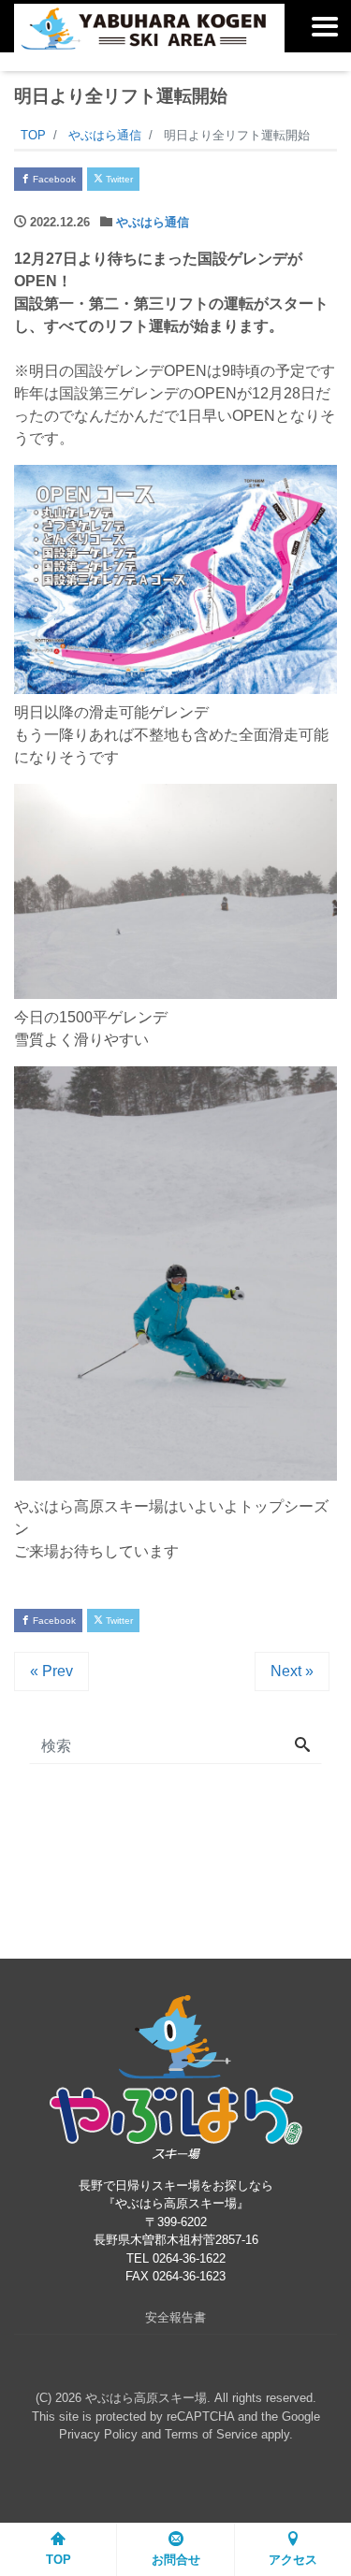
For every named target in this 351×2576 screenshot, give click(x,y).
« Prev (51, 1671)
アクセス (293, 2560)
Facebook (53, 179)
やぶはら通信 (153, 222)
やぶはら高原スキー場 (146, 2398)
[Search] (302, 1746)
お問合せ (176, 2560)
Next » (292, 1671)
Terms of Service (211, 2434)
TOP (58, 2560)
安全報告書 (175, 2317)
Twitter (118, 179)
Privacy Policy (98, 2434)
